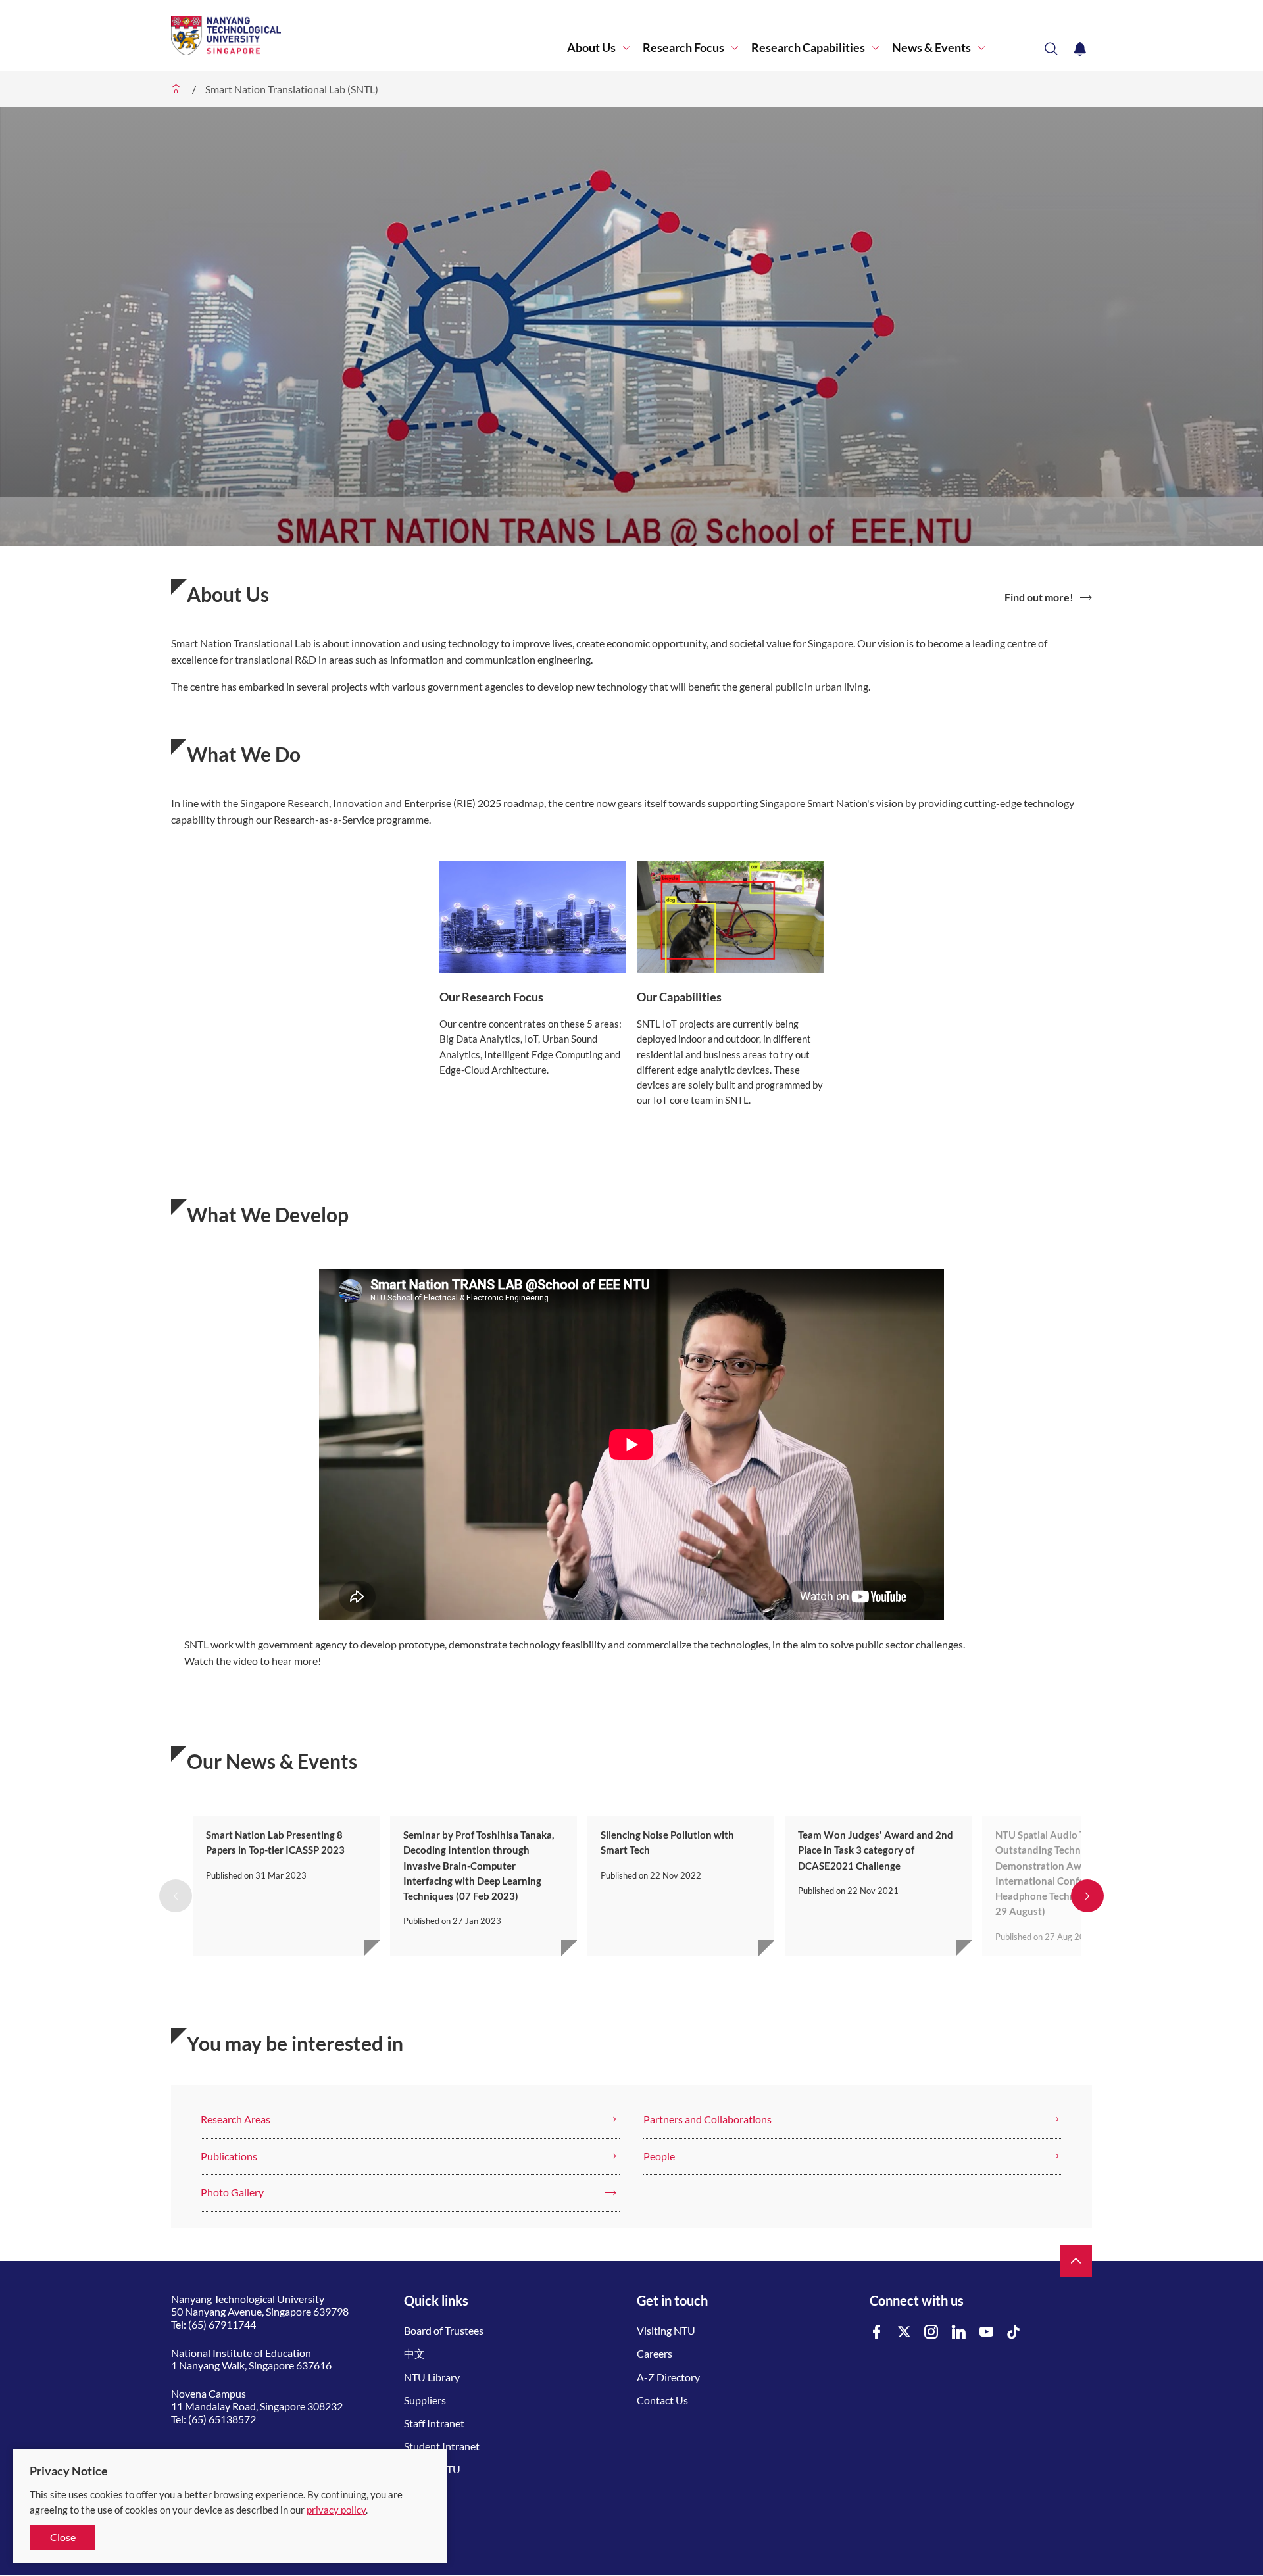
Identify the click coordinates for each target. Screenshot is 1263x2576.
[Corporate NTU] (176, 89)
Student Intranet (442, 2446)
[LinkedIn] (959, 2332)
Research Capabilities (808, 48)
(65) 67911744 (222, 2324)
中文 (414, 2353)
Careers (655, 2353)
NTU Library (432, 2377)
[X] (904, 2332)
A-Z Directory (668, 2377)
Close (63, 2537)
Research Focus (683, 48)
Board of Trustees (444, 2330)
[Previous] (176, 1896)
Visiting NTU (666, 2330)
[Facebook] (877, 2332)
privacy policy (336, 2510)
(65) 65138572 (222, 2419)
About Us (591, 48)
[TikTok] (1014, 2332)
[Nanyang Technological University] (369, 36)
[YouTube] (987, 2332)
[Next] (1087, 1896)
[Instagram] (931, 2332)
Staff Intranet (434, 2423)
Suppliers (425, 2400)
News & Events (931, 48)
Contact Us (662, 2400)
